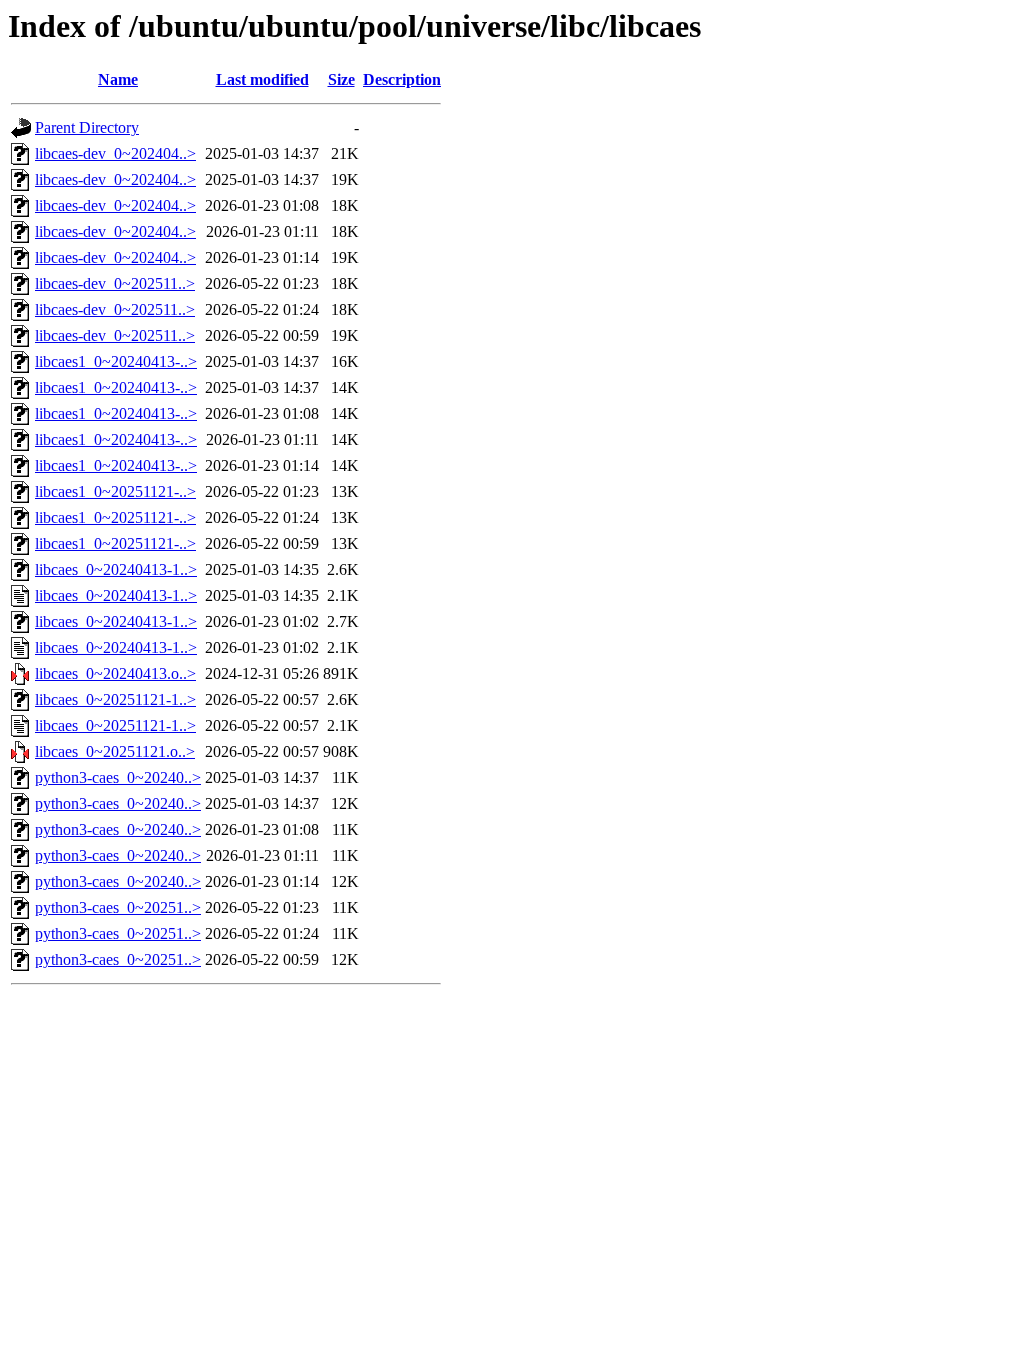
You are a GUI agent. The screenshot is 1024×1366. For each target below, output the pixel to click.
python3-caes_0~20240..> (118, 777)
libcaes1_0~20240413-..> (116, 361)
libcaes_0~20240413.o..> (115, 673)
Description (402, 79)
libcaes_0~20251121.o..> (115, 751)
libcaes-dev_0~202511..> (115, 283)
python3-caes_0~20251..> (118, 907)
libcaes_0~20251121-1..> (115, 699)
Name (118, 79)
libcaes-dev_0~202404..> (115, 153)
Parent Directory (87, 127)
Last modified (262, 79)
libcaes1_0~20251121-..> (115, 491)
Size (341, 79)
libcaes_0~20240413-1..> (116, 569)
